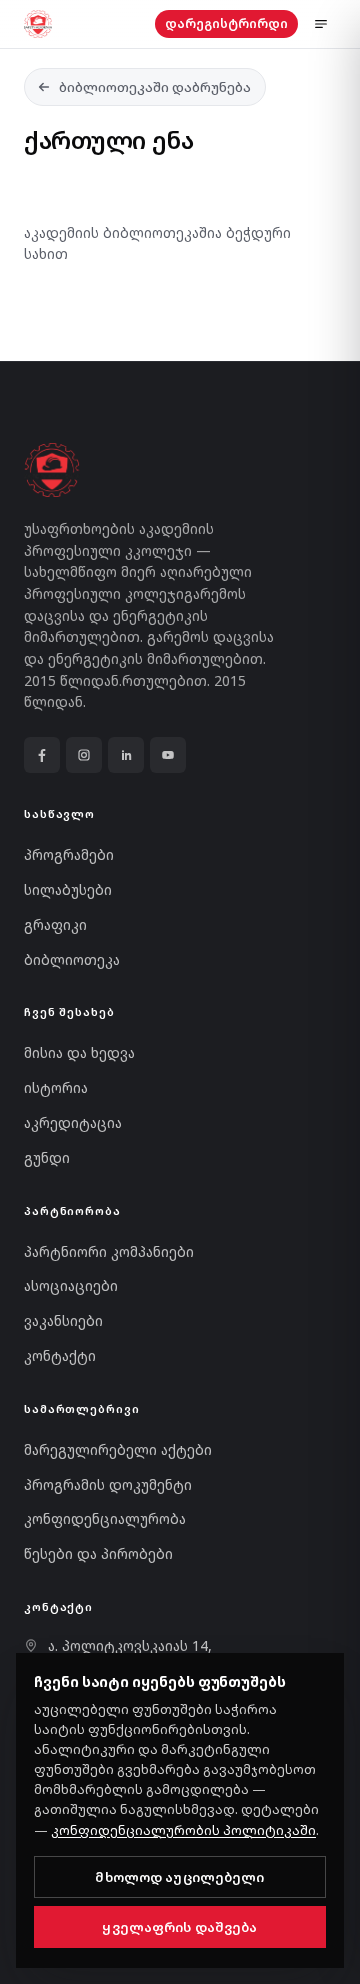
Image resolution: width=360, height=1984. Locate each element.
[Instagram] (84, 755)
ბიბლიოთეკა (72, 959)
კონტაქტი (60, 1355)
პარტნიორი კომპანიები (109, 1251)
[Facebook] (42, 755)
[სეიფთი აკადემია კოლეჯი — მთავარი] (38, 24)
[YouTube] (168, 755)
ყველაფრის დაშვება (179, 1927)
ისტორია (56, 1087)
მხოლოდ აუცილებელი (179, 1877)
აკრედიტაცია (73, 1122)
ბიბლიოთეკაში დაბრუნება (155, 87)
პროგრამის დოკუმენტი (108, 1484)
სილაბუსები (68, 889)
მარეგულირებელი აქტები (118, 1449)
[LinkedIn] (126, 755)
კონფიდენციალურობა (105, 1518)
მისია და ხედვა (79, 1052)
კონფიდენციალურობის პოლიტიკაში (183, 1830)
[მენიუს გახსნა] (321, 24)
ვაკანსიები (63, 1320)
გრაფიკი (55, 924)
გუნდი (47, 1157)
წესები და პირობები (98, 1553)
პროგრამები (69, 854)
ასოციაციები (71, 1285)
